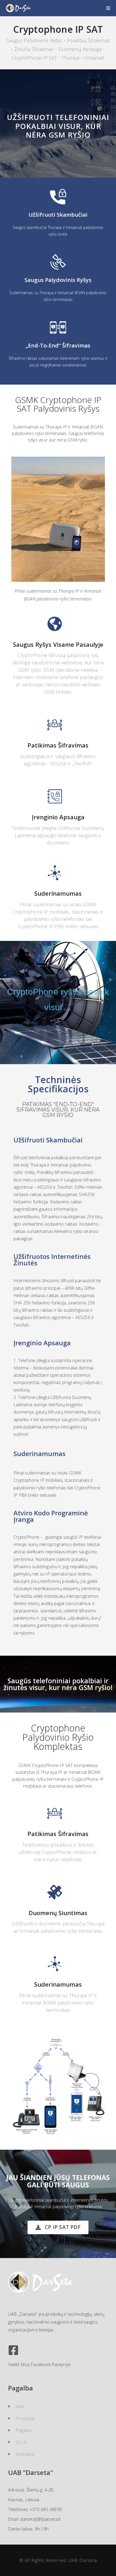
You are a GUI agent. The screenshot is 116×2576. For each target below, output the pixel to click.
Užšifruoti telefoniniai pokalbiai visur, (58, 121)
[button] (58, 2227)
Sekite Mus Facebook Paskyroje (39, 2364)
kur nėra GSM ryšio (63, 130)
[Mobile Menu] (108, 8)
